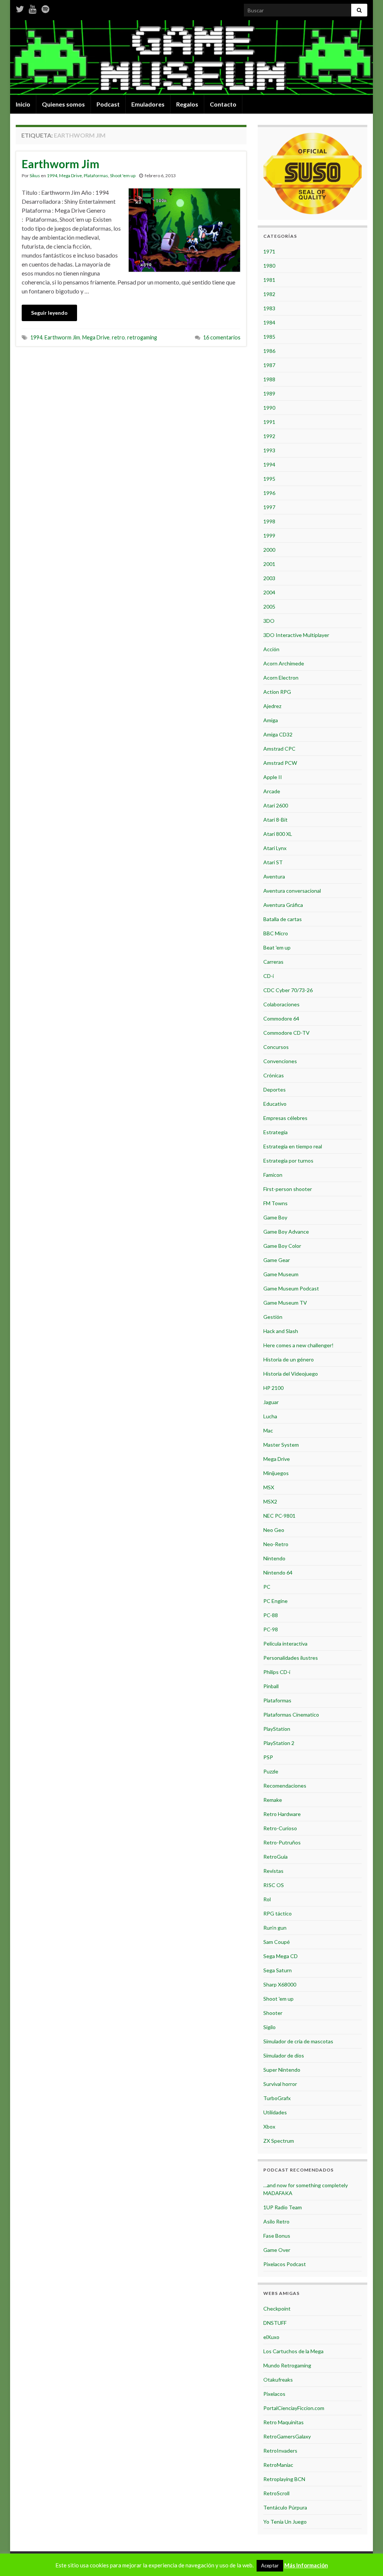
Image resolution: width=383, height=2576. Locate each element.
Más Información (306, 2565)
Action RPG (277, 692)
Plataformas (96, 176)
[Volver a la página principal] (191, 58)
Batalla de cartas (283, 919)
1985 (269, 337)
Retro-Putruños (282, 1842)
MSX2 (270, 1501)
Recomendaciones (285, 1786)
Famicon (273, 1175)
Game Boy (275, 1217)
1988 (269, 379)
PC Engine (275, 1601)
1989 (269, 393)
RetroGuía (275, 1857)
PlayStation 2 (279, 1743)
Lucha (270, 1416)
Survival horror (280, 2084)
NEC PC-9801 (279, 1516)
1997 (269, 507)
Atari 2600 (276, 805)
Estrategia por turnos (288, 1161)
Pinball (271, 1686)
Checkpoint (277, 2309)
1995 (269, 479)
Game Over (277, 2250)
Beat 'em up (277, 947)
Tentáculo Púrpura (285, 2507)
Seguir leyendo (49, 313)
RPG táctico (278, 1913)
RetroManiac (278, 2465)
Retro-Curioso (280, 1828)
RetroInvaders (280, 2451)
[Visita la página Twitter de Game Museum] (20, 8)
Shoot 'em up (123, 176)
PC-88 (271, 1615)
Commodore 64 (281, 1018)
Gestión (273, 1317)
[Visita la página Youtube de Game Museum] (33, 8)
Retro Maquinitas (284, 2422)
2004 (269, 592)
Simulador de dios (284, 2055)
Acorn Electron (281, 678)
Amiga (271, 720)
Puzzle (271, 1771)
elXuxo (271, 2337)
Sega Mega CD (281, 1956)
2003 (269, 578)
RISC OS (274, 1885)
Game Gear (277, 1260)
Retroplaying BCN (284, 2479)
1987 (269, 365)
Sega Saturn (278, 1970)
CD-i (269, 976)
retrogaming (142, 337)
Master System (281, 1445)
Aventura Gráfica (283, 905)
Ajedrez (272, 706)
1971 (269, 251)
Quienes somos (63, 104)
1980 (269, 266)
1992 (269, 436)
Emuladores (148, 104)
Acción (271, 649)
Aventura (274, 876)
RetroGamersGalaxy (287, 2436)
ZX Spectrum (279, 2141)
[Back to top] (366, 2559)
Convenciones (280, 1061)
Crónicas (274, 1075)
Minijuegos (276, 1473)
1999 (269, 535)
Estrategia (275, 1132)
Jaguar (271, 1402)
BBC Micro (276, 933)
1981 (269, 280)
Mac (268, 1430)
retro (118, 337)
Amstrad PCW (280, 763)
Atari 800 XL (278, 834)
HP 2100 (273, 1388)
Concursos (276, 1047)
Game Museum (281, 1274)
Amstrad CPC (279, 749)
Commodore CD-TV (287, 1033)
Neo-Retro (276, 1544)
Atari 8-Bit (275, 820)
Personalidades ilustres (291, 1658)
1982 (269, 294)
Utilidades (275, 2112)
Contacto (223, 104)
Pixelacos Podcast (285, 2264)
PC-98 (271, 1629)
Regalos (187, 104)
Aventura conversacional (292, 891)
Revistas (273, 1871)
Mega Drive (71, 176)
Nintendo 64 (278, 1572)
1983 (269, 308)
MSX (269, 1487)
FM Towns (275, 1203)
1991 (269, 422)
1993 (269, 450)
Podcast (108, 104)
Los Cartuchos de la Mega (293, 2351)
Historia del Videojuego (291, 1374)
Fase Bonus (277, 2236)
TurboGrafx (277, 2098)
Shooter (273, 2013)
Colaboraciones (281, 1004)
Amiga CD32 (278, 734)
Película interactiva (285, 1644)
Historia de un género (289, 1359)
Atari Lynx (275, 848)
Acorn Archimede (284, 663)
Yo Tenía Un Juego (285, 2522)
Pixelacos (274, 2394)
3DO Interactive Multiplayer (296, 635)
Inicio (23, 104)
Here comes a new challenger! (298, 1345)
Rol (267, 1899)
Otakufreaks (278, 2380)
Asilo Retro (276, 2221)
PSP (268, 1757)
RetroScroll (276, 2493)
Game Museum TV (285, 1303)
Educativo (275, 1104)
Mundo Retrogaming (287, 2365)
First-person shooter (288, 1189)
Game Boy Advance (286, 1232)
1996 (269, 493)
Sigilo (269, 2027)
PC (267, 1587)
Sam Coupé (277, 1942)
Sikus (35, 176)
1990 (269, 408)
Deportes (275, 1090)
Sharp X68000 (280, 1984)
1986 (269, 351)
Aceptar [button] (270, 2566)
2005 (269, 607)
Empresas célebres (285, 1118)
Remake (273, 1800)
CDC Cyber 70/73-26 (288, 990)
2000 (269, 550)
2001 (269, 564)
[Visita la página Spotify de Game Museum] (45, 8)
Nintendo (274, 1558)
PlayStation (277, 1729)
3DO (269, 621)
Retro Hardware (282, 1814)
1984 (269, 322)
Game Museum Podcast (291, 1288)
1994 (52, 176)
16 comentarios (222, 337)
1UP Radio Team (283, 2207)
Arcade (272, 791)
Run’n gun (275, 1928)
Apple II (273, 777)
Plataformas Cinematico (291, 1715)
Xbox (269, 2126)
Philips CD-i (277, 1672)
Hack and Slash (281, 1331)
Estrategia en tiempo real (293, 1146)
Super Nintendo (282, 2070)
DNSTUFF (275, 2323)
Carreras (273, 962)
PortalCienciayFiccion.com (294, 2408)
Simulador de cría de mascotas (298, 2041)
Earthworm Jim (61, 164)
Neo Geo (274, 1530)
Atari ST (273, 862)
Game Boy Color (282, 1246)
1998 (269, 521)
